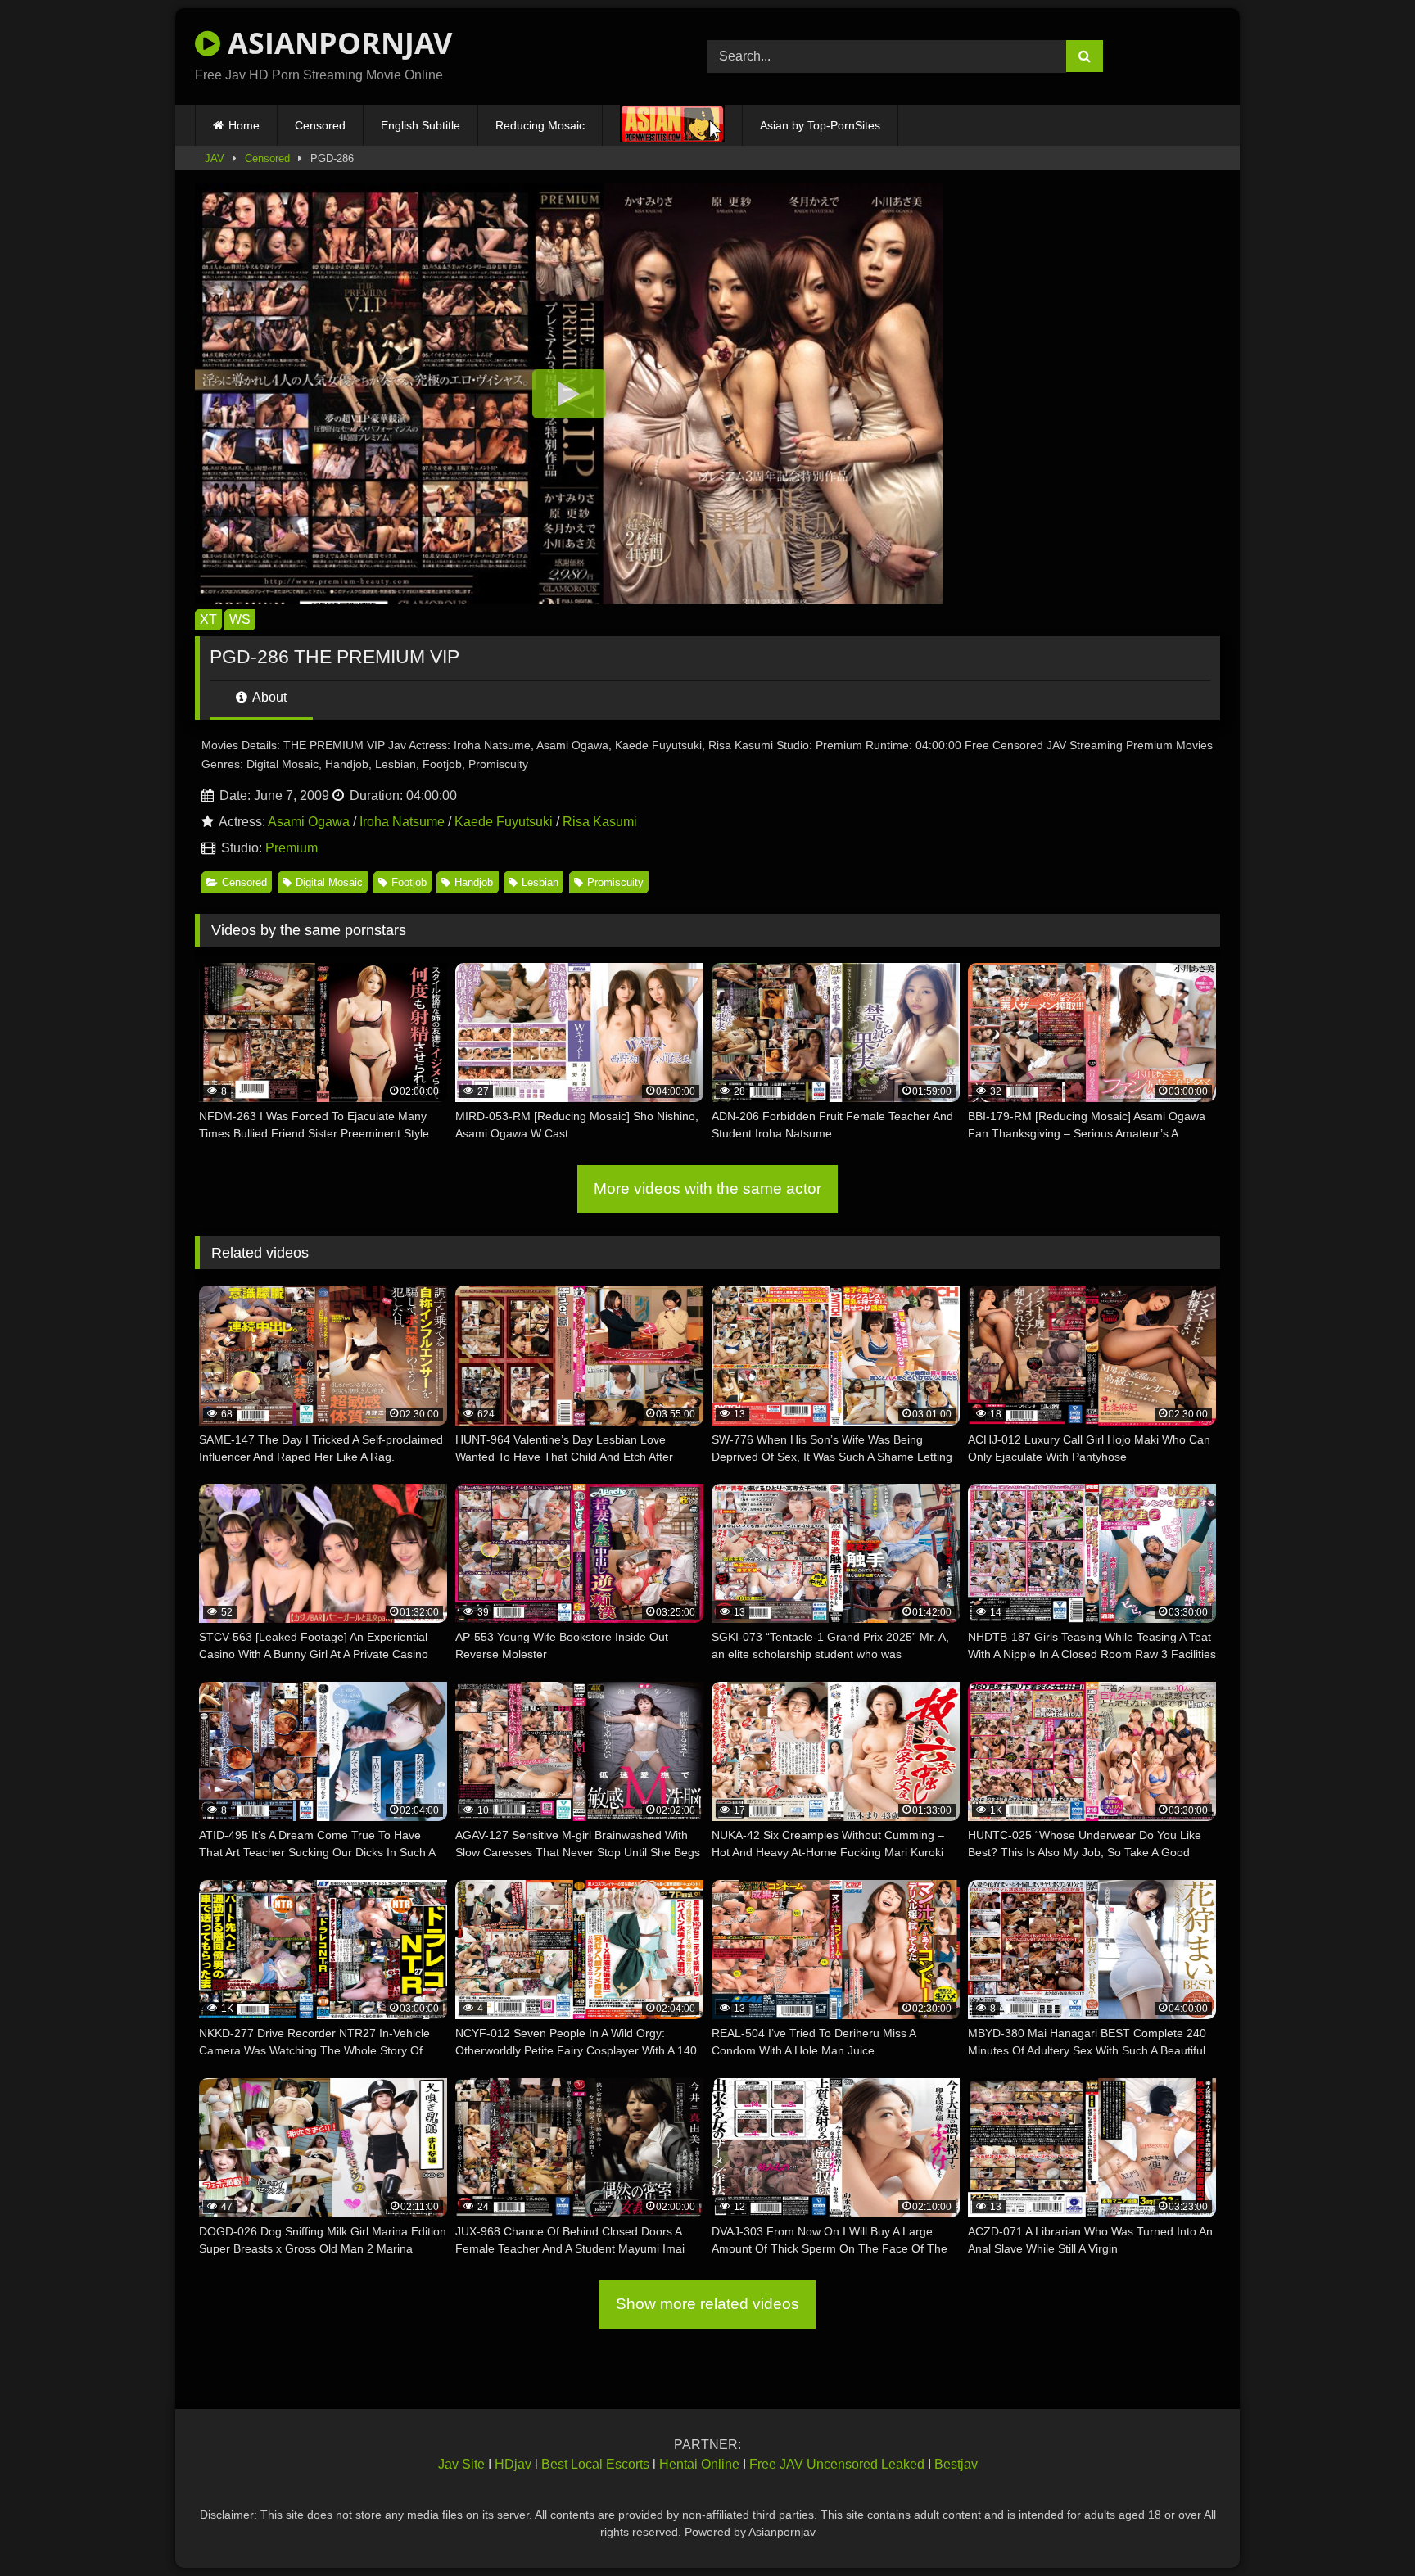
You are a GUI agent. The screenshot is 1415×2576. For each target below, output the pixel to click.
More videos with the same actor (707, 1189)
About (268, 697)
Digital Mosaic (329, 882)
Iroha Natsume (402, 822)
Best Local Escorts (595, 2464)
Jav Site (461, 2464)
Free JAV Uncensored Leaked (837, 2464)
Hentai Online (699, 2464)
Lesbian (540, 882)
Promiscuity (615, 882)
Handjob (474, 882)
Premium (292, 848)
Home (244, 125)
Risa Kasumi (600, 822)
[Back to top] (1364, 2527)
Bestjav (956, 2464)
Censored (320, 125)
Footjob (409, 882)
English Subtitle (420, 125)
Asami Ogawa (309, 822)
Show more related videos (707, 2304)
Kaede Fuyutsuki (504, 822)
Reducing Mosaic (540, 125)
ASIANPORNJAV (336, 43)
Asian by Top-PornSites (820, 125)
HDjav (513, 2464)
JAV (215, 158)
